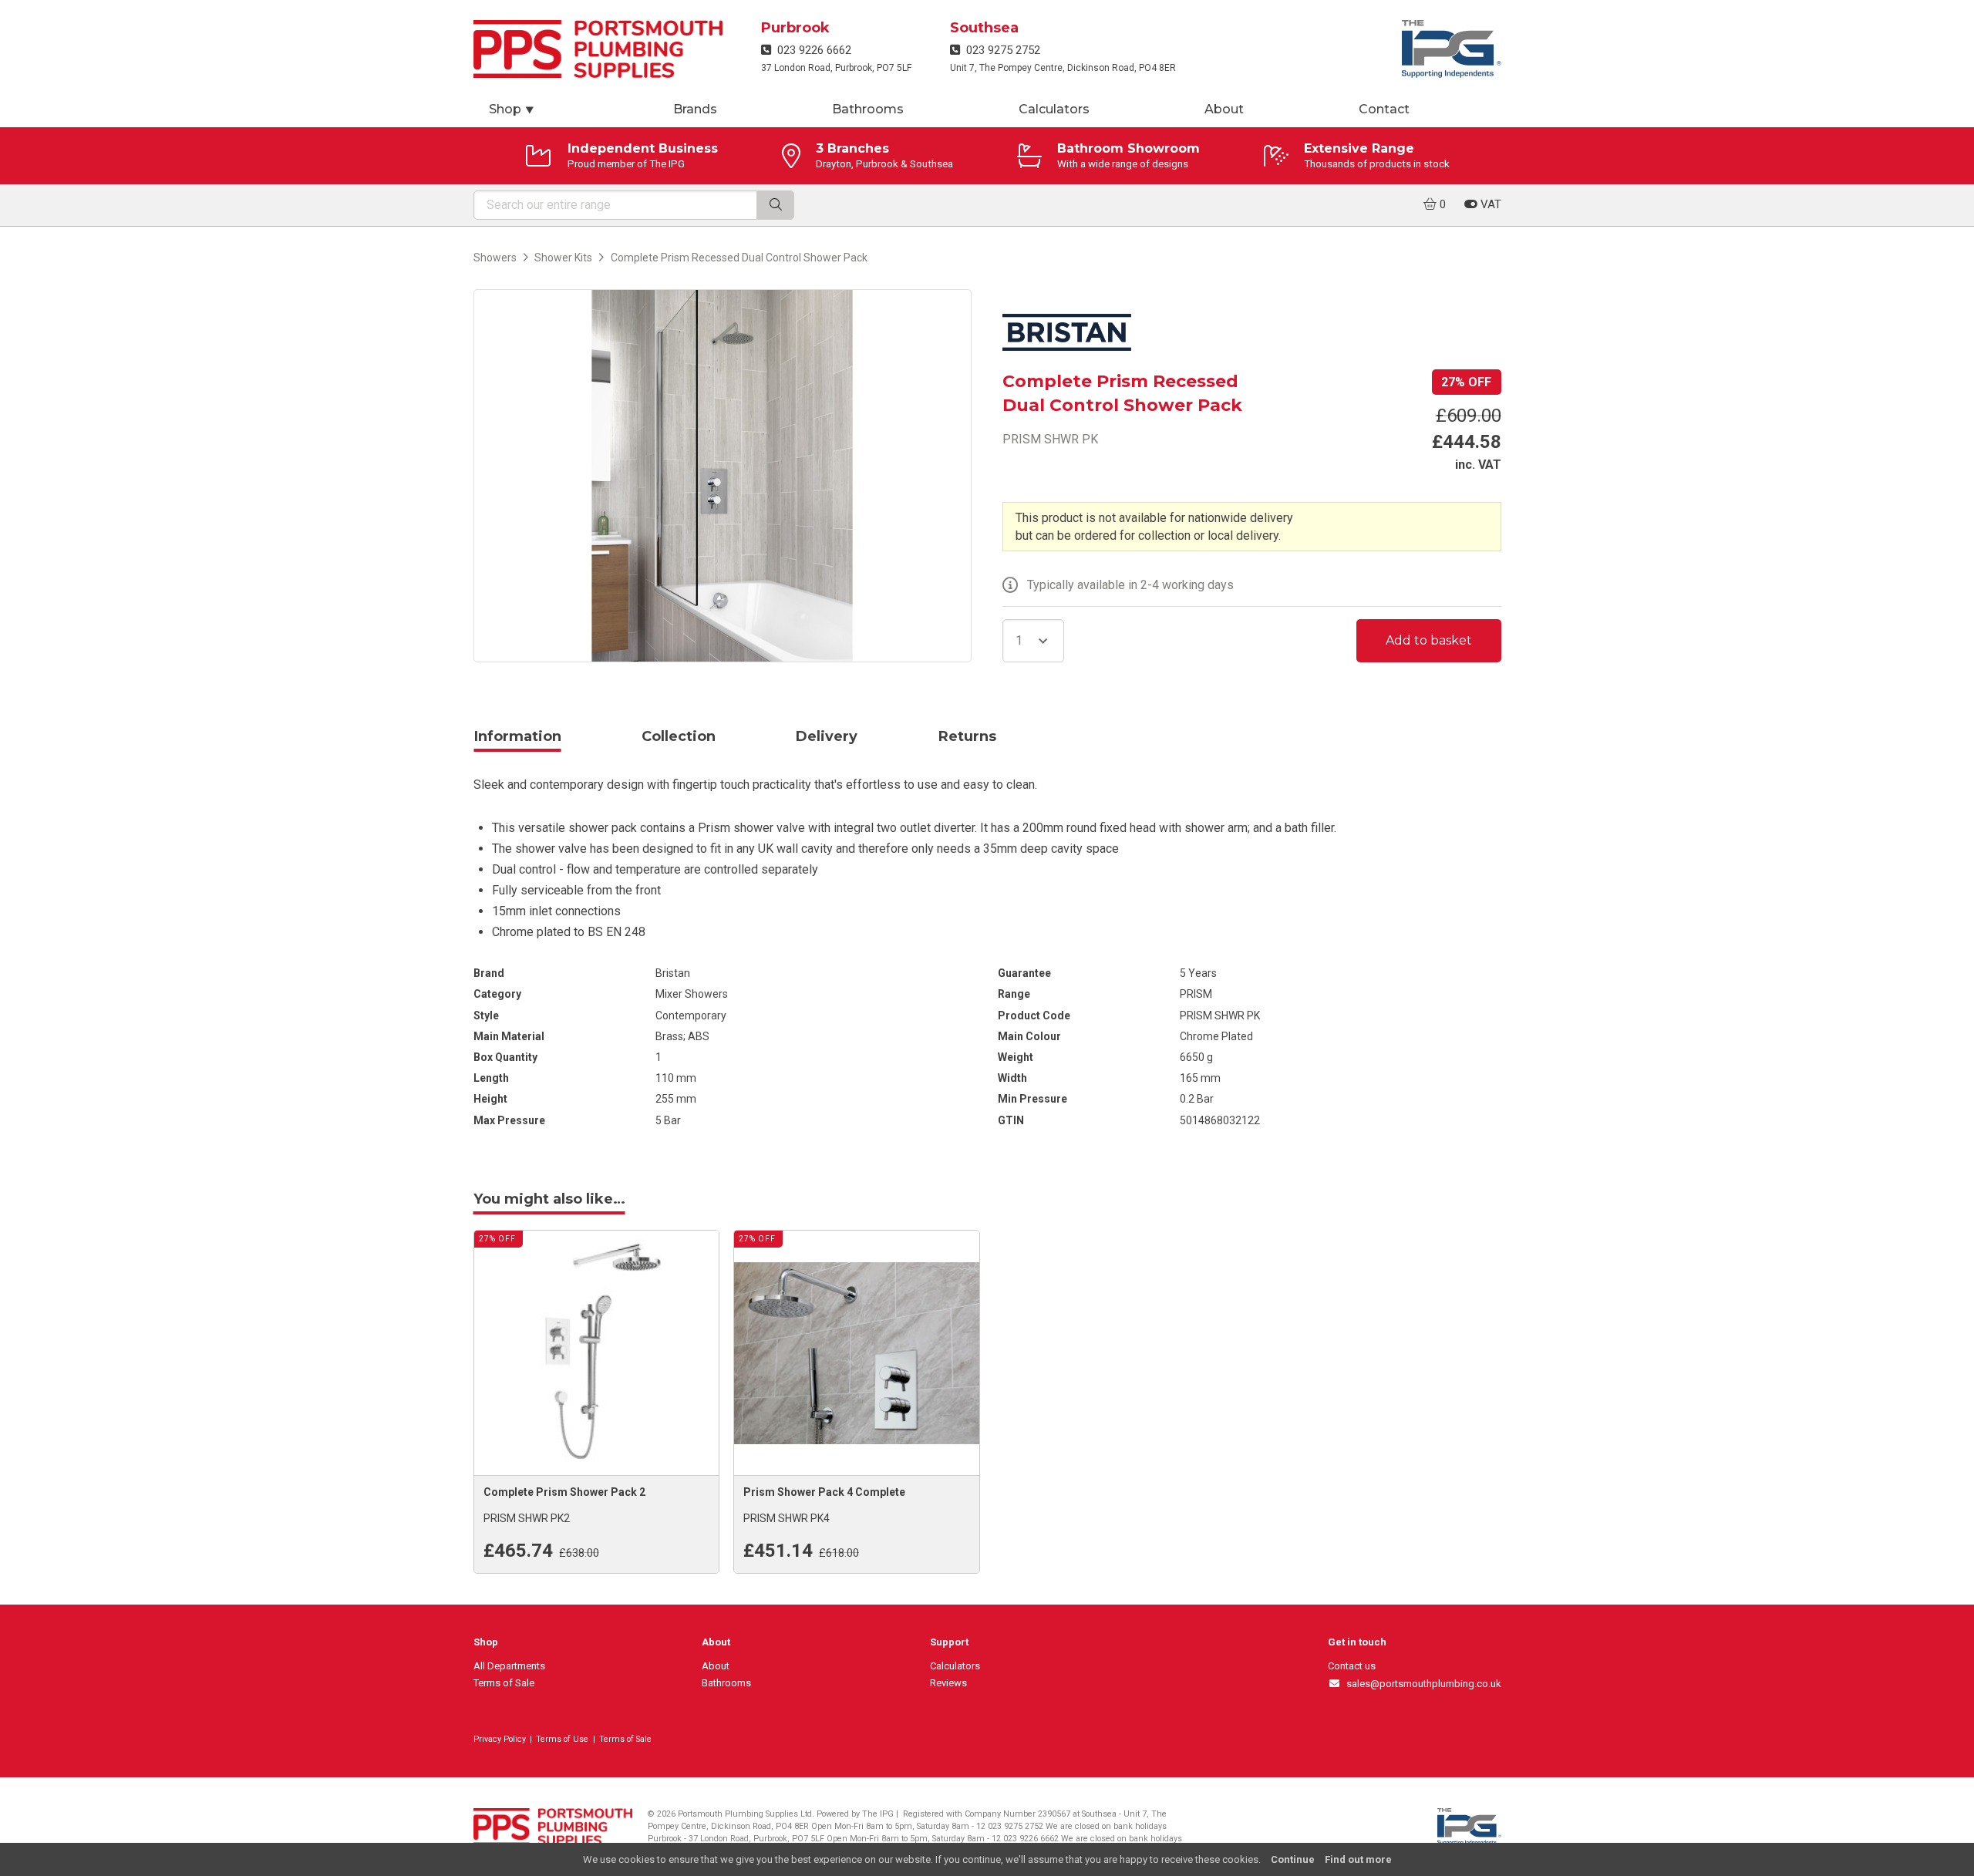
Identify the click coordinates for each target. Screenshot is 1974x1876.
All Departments (509, 1666)
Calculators (1054, 109)
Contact (1384, 109)
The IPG (878, 1814)
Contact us (1352, 1666)
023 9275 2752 (1000, 50)
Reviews (948, 1683)
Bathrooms (868, 109)
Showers (495, 258)
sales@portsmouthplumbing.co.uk (1421, 1684)
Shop (512, 109)
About (1224, 109)
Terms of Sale (504, 1683)
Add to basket (1429, 640)
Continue (1293, 1859)
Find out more (1358, 1859)
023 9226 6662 (811, 50)
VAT (1489, 204)
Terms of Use (562, 1739)
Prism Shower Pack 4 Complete (824, 1492)
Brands (695, 109)
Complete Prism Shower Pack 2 (564, 1492)
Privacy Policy (500, 1739)
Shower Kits (563, 258)
